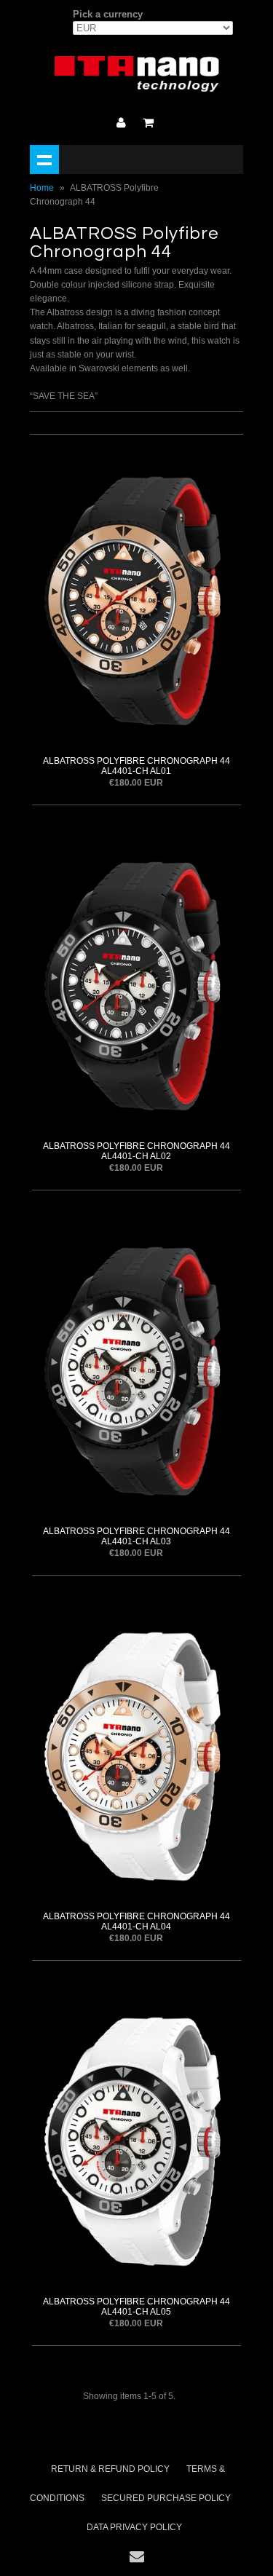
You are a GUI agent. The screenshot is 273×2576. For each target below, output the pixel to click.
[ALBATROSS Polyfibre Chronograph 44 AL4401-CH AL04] (137, 1754)
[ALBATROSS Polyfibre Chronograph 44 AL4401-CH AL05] (137, 2140)
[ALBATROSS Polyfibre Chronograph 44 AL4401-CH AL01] (137, 599)
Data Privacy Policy (134, 2527)
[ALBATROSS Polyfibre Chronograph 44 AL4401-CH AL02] (137, 984)
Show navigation (44, 159)
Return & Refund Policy (110, 2469)
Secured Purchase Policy (166, 2498)
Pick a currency (108, 14)
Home (42, 188)
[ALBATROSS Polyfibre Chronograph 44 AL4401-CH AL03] (137, 1369)
